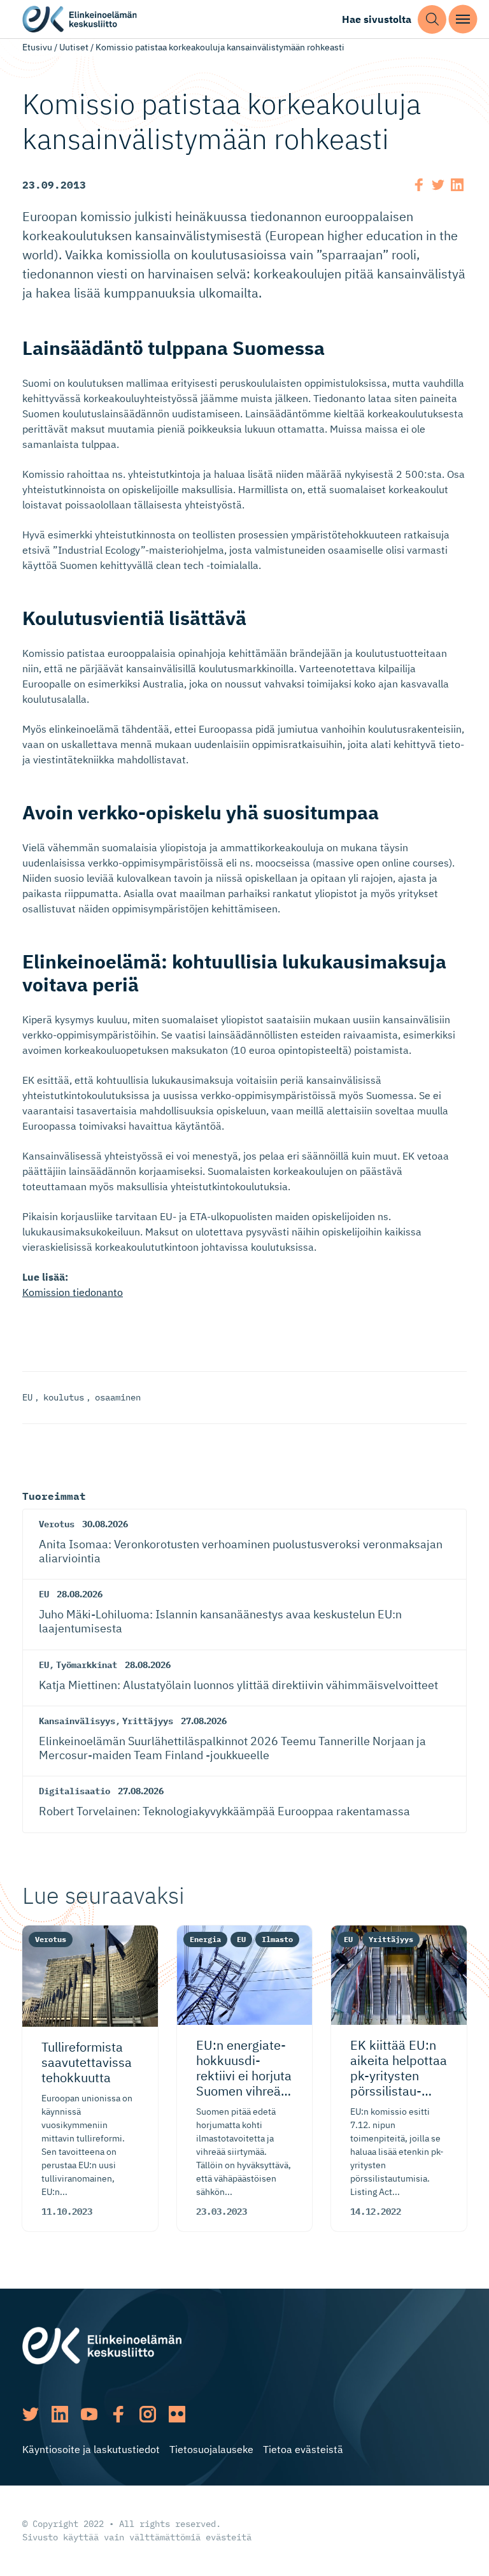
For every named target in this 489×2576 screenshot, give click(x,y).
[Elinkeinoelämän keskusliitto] (102, 2345)
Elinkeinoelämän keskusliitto (80, 19)
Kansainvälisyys (77, 1721)
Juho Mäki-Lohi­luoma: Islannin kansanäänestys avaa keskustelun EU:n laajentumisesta (220, 1621)
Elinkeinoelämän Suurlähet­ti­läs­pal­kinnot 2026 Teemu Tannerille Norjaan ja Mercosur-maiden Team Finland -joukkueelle (232, 1748)
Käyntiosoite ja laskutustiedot (91, 2449)
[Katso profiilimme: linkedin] (60, 2414)
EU (27, 1397)
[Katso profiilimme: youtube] (89, 2414)
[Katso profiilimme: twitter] (31, 2414)
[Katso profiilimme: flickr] (177, 2414)
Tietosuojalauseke (211, 2449)
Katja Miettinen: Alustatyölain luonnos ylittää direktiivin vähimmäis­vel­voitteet (238, 1685)
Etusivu (37, 47)
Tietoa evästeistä (303, 2449)
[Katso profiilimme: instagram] (148, 2414)
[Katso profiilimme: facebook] (118, 2414)
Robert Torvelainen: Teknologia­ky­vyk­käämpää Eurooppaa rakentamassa (224, 1811)
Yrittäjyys (148, 1721)
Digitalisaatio (74, 1791)
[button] (432, 19)
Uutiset (74, 47)
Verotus (57, 1524)
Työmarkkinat (87, 1665)
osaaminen (118, 1397)
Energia (205, 1939)
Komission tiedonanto (73, 1292)
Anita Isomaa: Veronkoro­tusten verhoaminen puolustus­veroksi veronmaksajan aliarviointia (241, 1551)
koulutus (64, 1397)
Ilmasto (277, 1939)
